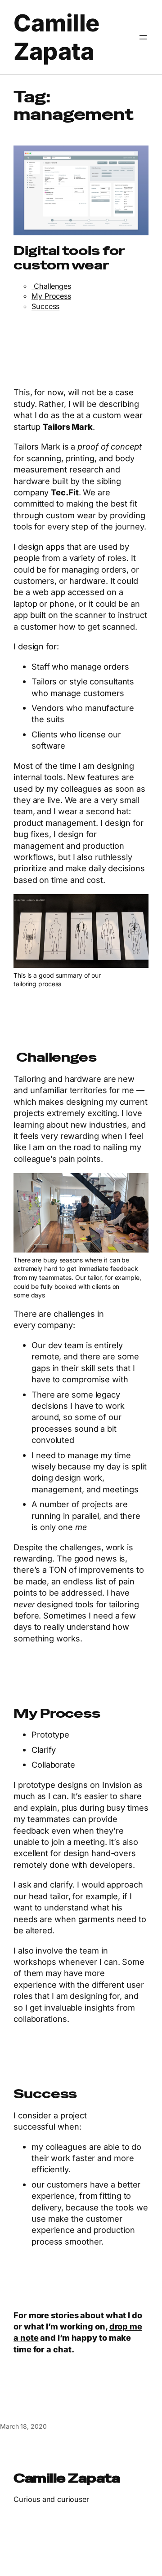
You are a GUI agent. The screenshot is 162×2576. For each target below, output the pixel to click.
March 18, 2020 (23, 2426)
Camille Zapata (56, 37)
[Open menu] (143, 37)
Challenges (51, 286)
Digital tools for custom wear (69, 258)
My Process (51, 296)
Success (45, 306)
